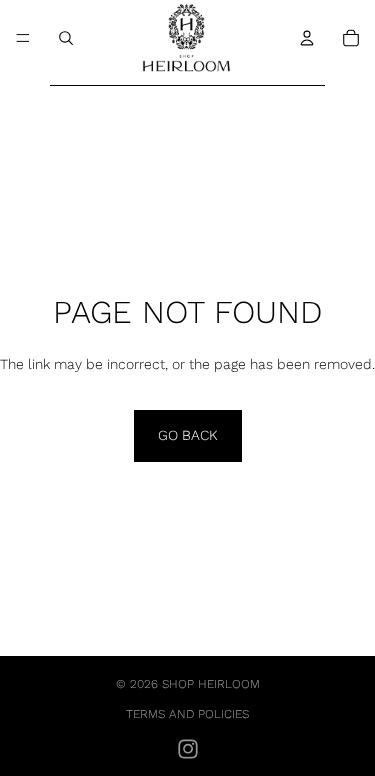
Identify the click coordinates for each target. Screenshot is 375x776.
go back (188, 435)
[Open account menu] (307, 38)
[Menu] (23, 38)
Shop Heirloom (211, 684)
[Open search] (66, 38)
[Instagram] (188, 749)
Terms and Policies (187, 714)
